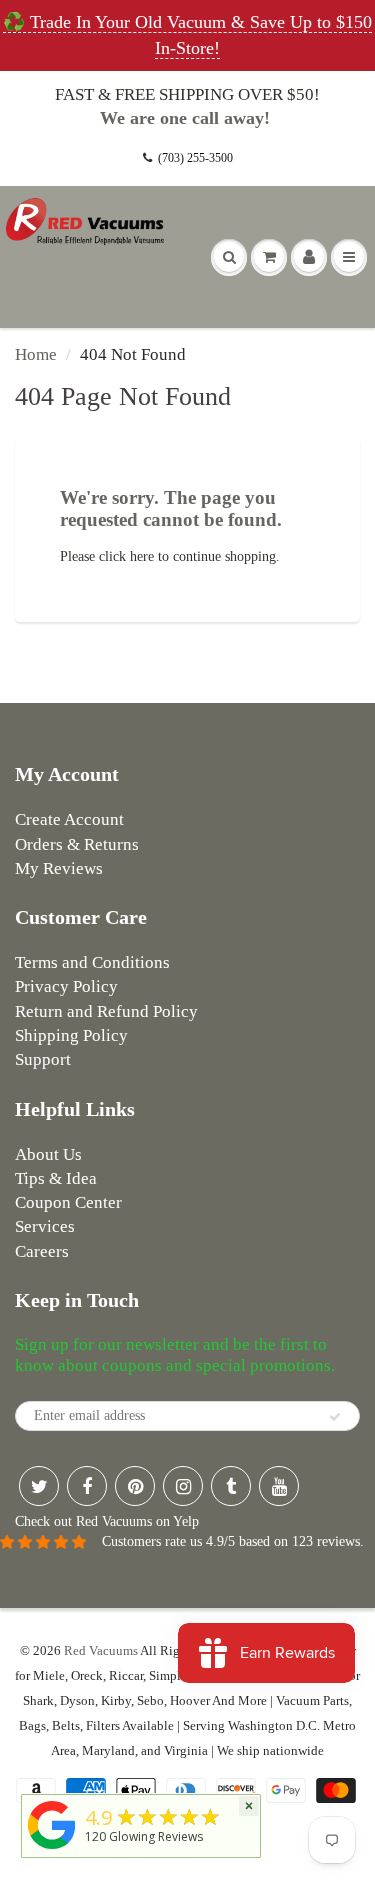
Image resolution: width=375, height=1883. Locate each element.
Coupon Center (68, 1202)
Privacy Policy (66, 986)
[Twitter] (39, 1486)
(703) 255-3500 (195, 158)
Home (36, 354)
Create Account (69, 819)
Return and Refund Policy (106, 1011)
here (142, 556)
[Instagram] (183, 1486)
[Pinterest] (135, 1486)
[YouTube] (279, 1486)
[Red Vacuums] (52, 1849)
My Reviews (59, 868)
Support (43, 1059)
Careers (42, 1251)
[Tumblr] (231, 1486)
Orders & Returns (77, 844)
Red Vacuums (101, 1650)
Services (45, 1226)
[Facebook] (87, 1486)
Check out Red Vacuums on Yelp (107, 1521)
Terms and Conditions (92, 962)
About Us (48, 1154)
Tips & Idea (56, 1178)
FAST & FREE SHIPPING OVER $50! (187, 94)
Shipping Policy (71, 1035)
